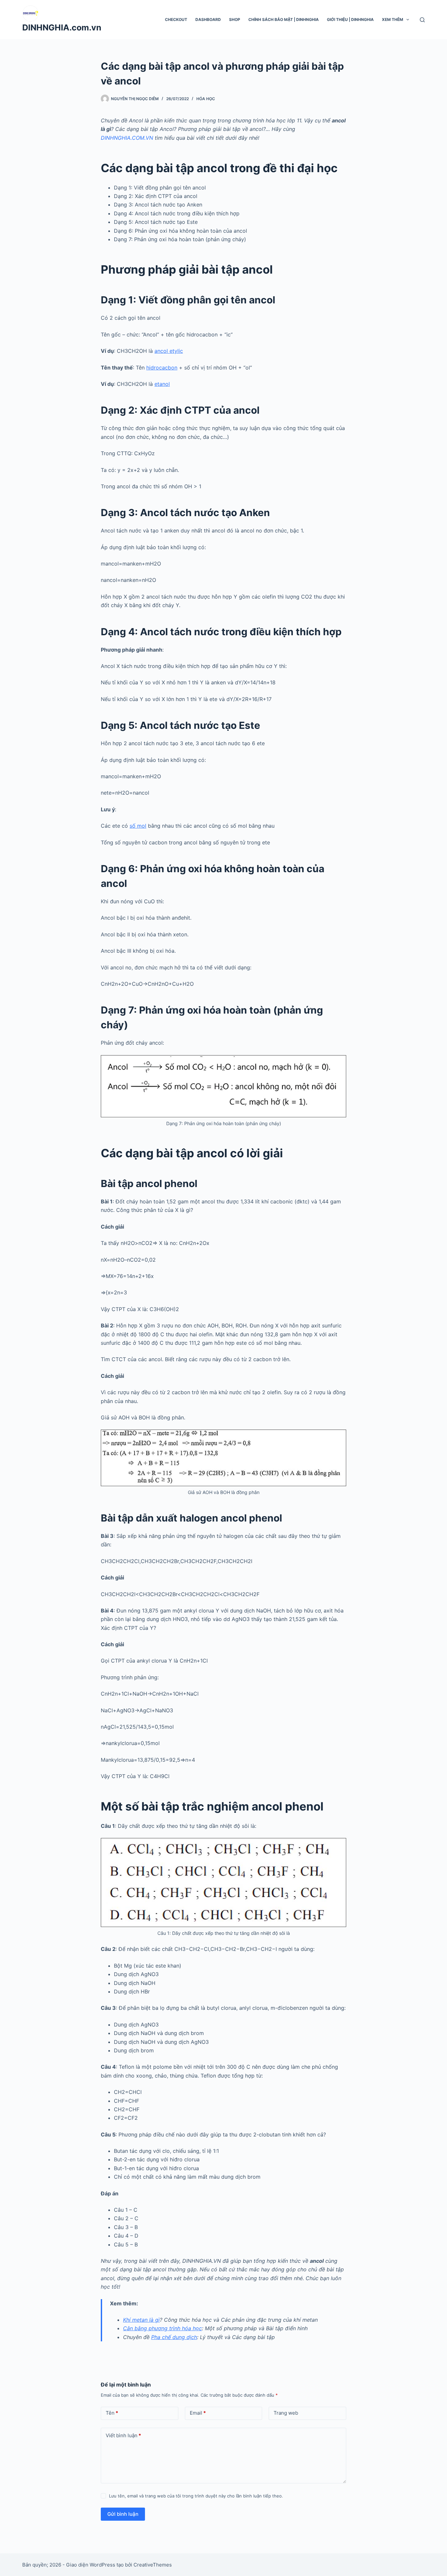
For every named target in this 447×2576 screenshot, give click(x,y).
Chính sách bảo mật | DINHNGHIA (284, 19)
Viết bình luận (123, 2435)
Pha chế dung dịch (174, 2337)
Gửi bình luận (123, 2514)
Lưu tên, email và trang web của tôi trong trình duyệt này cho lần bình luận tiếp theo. (196, 2496)
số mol (138, 826)
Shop (235, 19)
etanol (162, 384)
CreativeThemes (153, 2565)
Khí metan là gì (141, 2320)
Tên (112, 2413)
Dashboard (208, 19)
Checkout (176, 19)
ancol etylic (169, 351)
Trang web (286, 2413)
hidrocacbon (162, 368)
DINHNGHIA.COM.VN (127, 138)
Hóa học (206, 99)
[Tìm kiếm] (422, 20)
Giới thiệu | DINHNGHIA (350, 19)
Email (198, 2413)
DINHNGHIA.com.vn (62, 27)
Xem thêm (393, 19)
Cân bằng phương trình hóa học (162, 2328)
